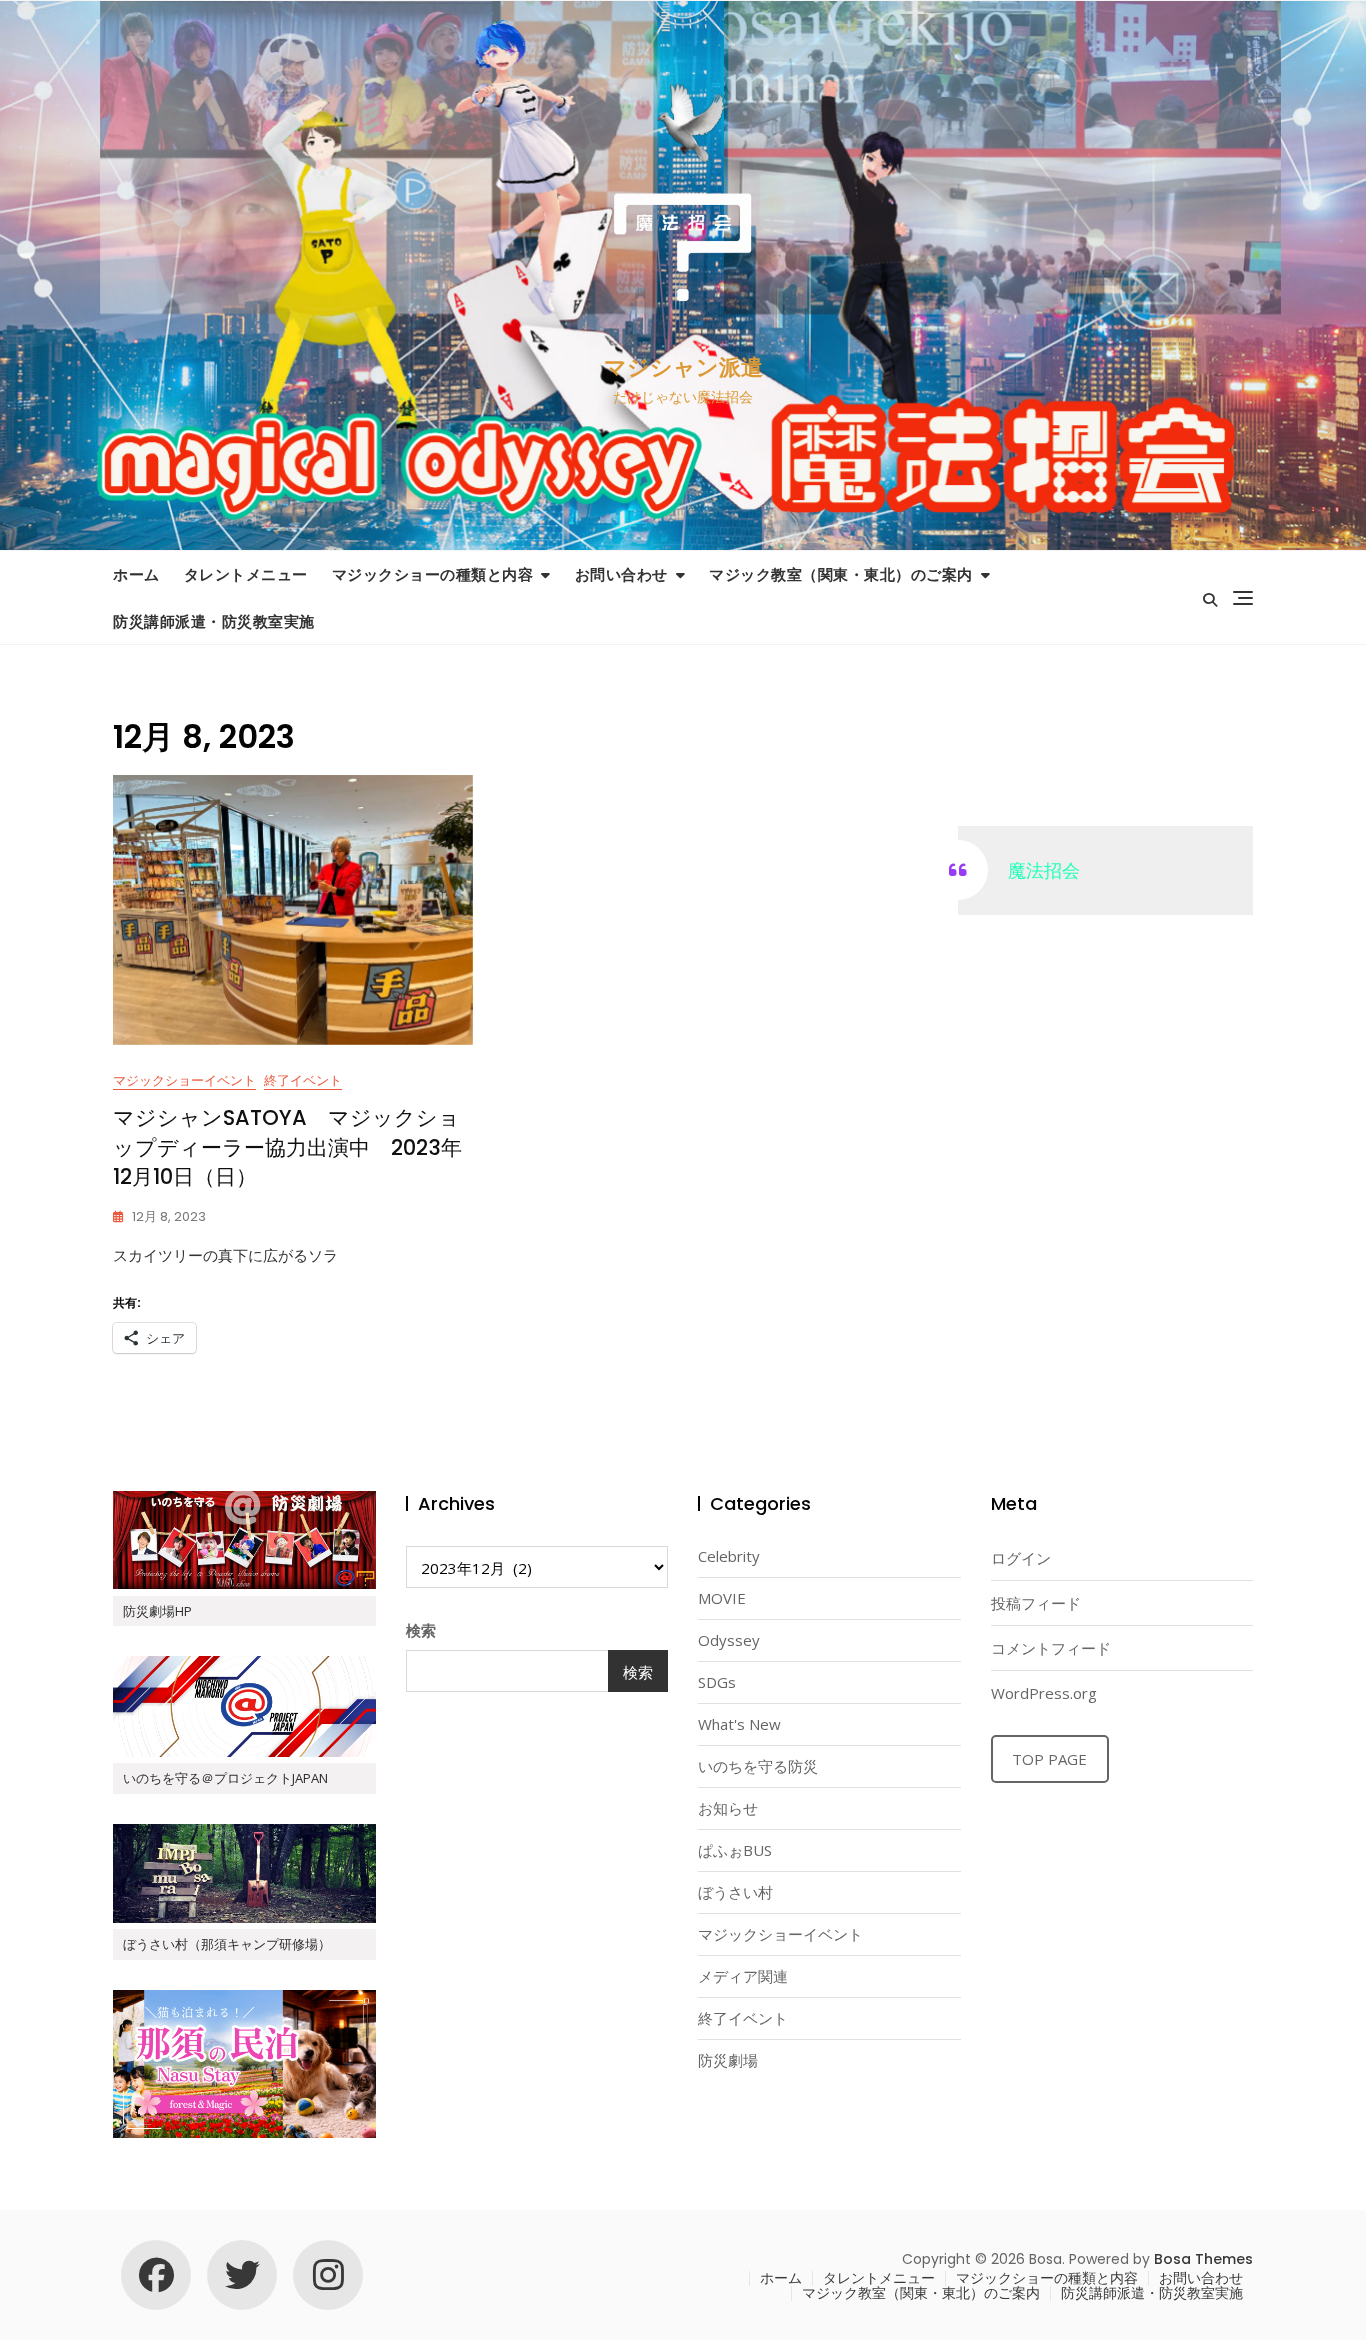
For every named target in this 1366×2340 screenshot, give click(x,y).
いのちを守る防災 (758, 1766)
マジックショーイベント (184, 1080)
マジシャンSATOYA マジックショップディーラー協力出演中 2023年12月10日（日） (287, 1147)
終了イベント (303, 1080)
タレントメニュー (246, 574)
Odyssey (729, 1640)
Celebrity (729, 1556)
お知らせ (728, 1808)
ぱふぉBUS (735, 1850)
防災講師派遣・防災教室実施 (214, 621)
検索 (421, 1630)
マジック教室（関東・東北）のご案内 (841, 574)
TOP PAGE (1049, 1759)
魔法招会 (1044, 870)
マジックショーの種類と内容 (433, 574)
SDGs (717, 1682)
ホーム (136, 574)
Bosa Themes (1203, 2259)
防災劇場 (728, 2060)
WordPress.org (1044, 1693)
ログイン (1021, 1558)
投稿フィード (1036, 1603)
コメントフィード (1051, 1648)
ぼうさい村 (735, 1892)
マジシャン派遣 (683, 367)
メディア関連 (743, 1976)
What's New (739, 1724)
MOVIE (722, 1598)
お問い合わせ (621, 574)
